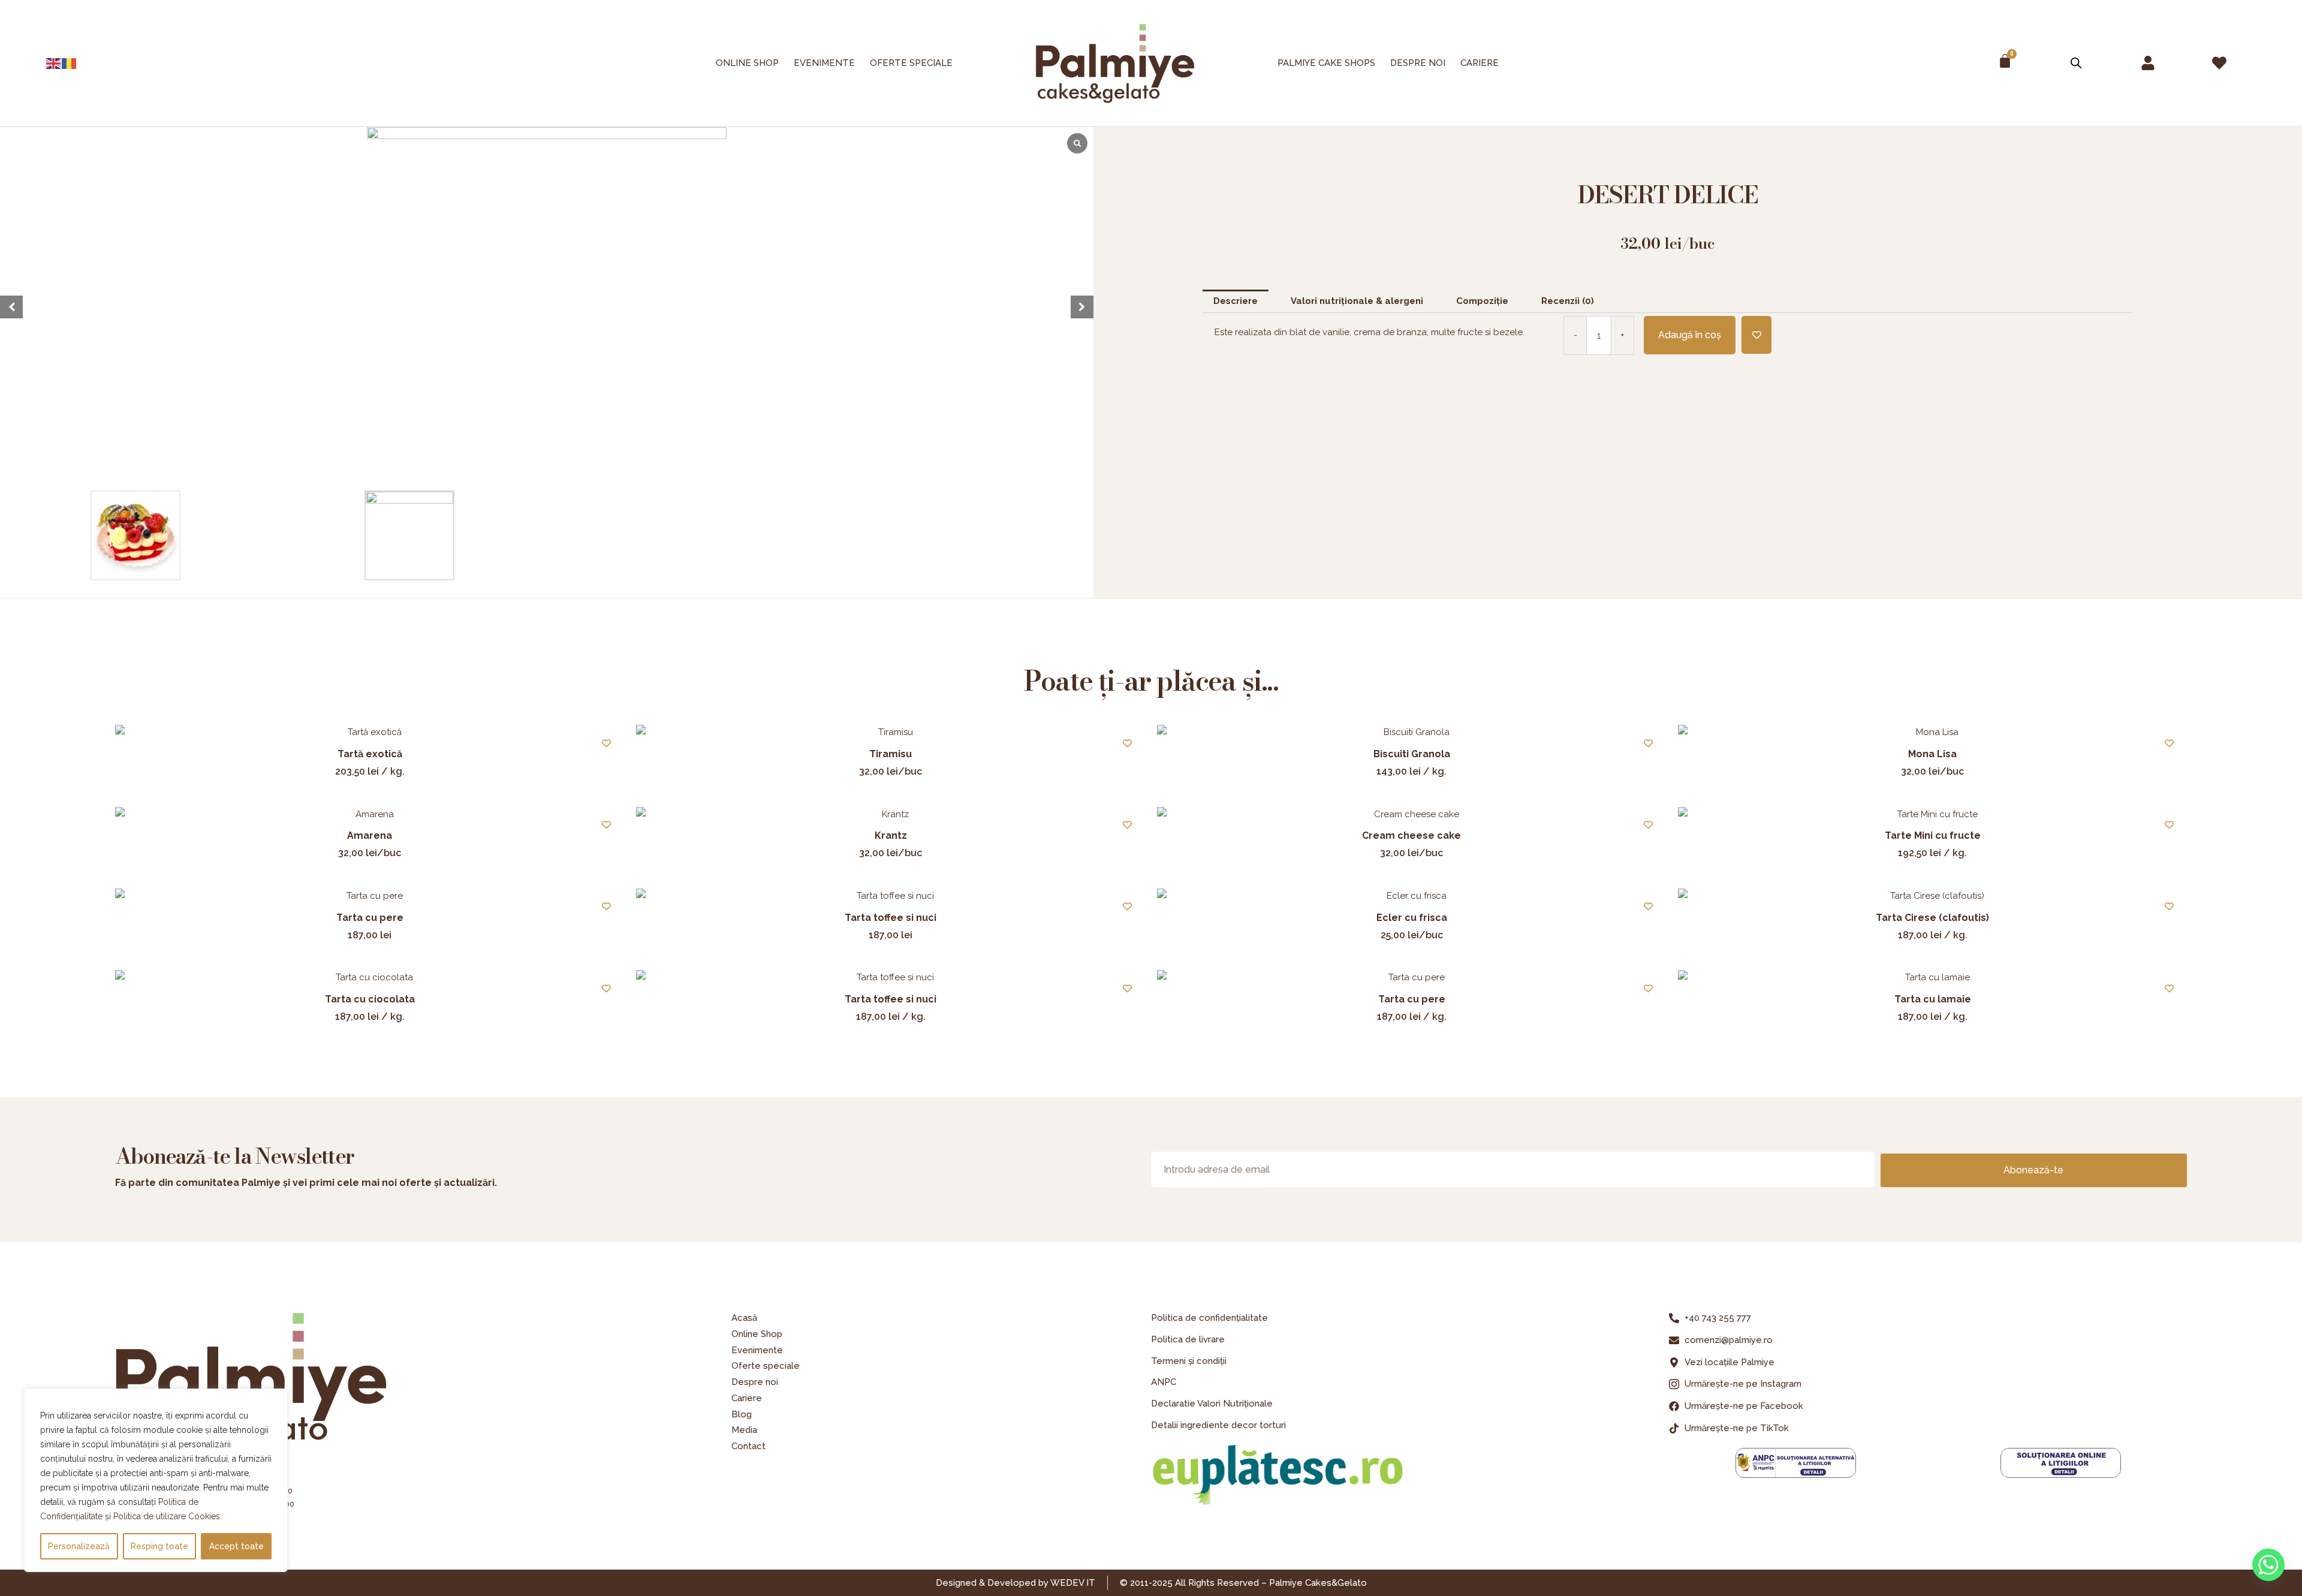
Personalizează (79, 1546)
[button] (1082, 307)
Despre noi (1418, 63)
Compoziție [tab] (1482, 301)
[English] (54, 63)
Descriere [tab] (1236, 301)
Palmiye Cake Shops (1326, 63)
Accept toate (236, 1546)
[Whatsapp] (2268, 1565)
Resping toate (159, 1546)
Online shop (747, 63)
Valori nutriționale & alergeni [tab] (1357, 301)
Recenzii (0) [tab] (1568, 301)
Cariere (1480, 63)
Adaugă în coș (1690, 335)
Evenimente (824, 63)
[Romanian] (70, 63)
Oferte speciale (911, 63)
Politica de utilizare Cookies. (168, 1516)
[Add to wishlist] (1756, 335)
